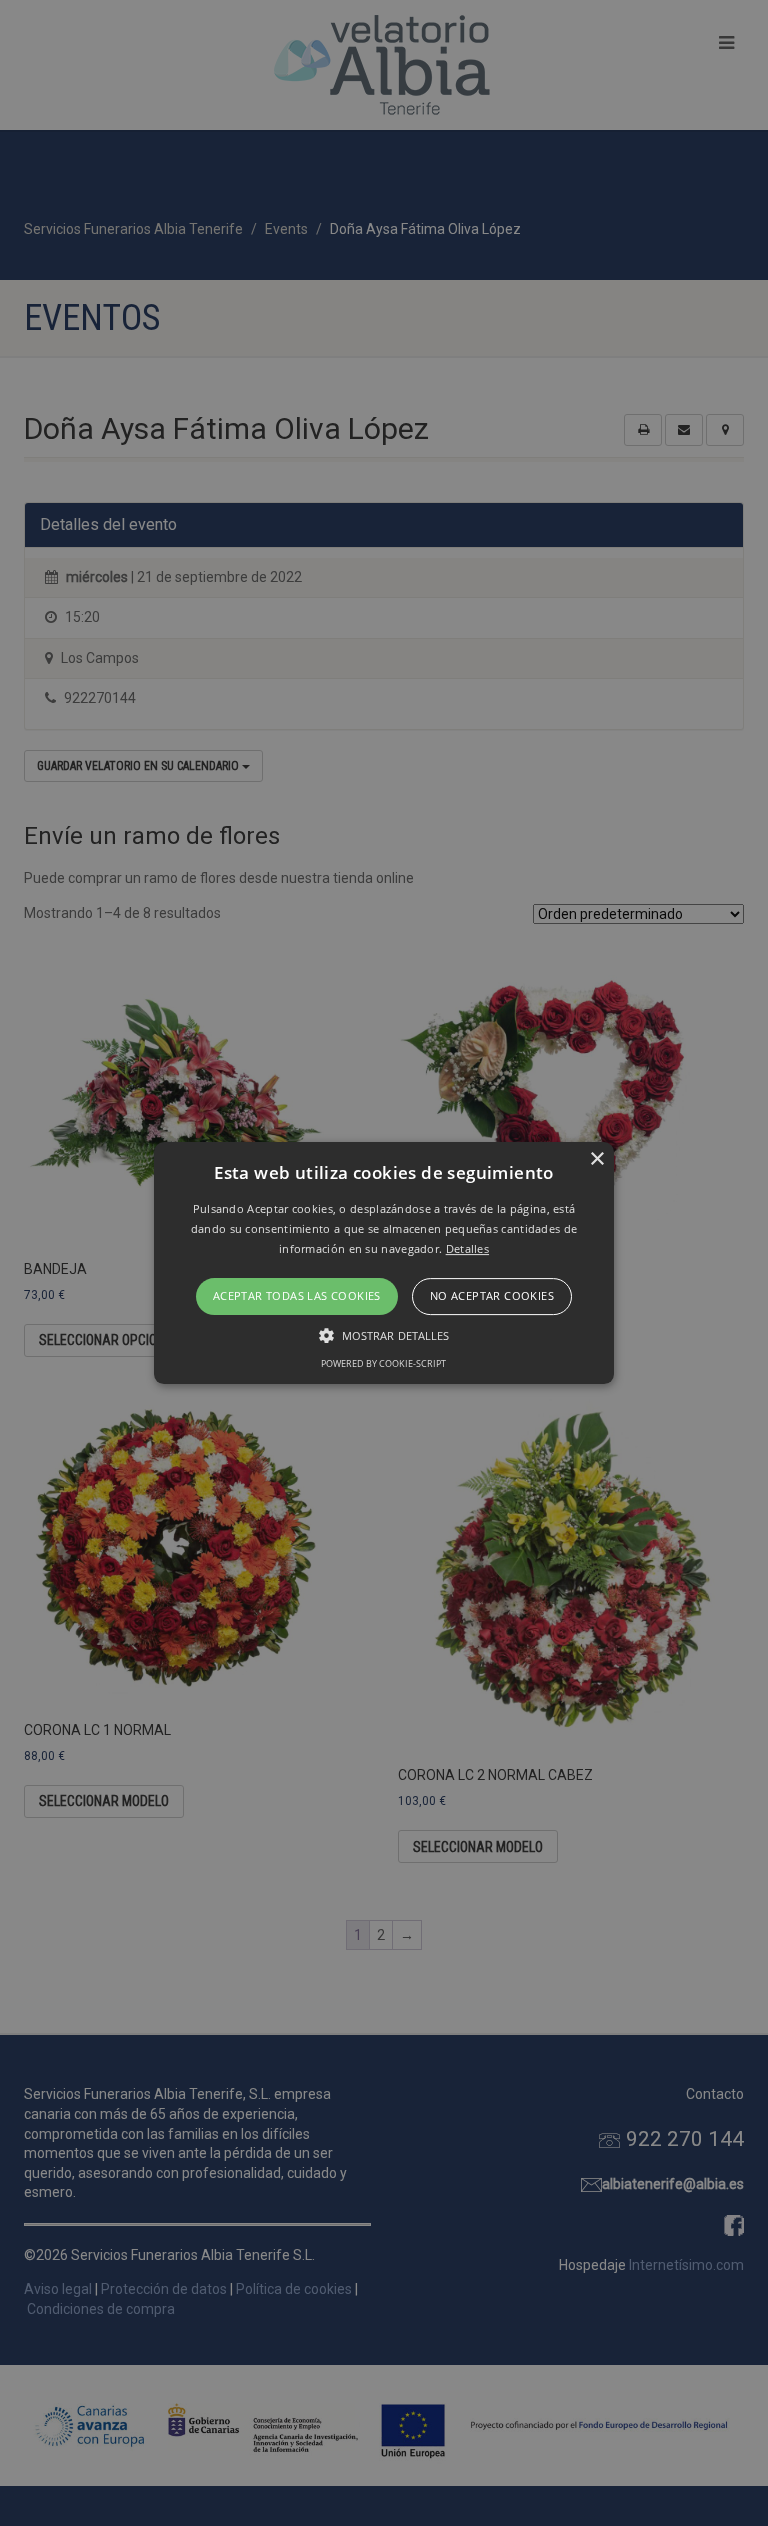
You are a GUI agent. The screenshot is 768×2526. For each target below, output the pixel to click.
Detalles (467, 1248)
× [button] (596, 1159)
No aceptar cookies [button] (492, 1296)
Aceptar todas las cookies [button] (297, 1296)
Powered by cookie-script (383, 1363)
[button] (384, 1263)
